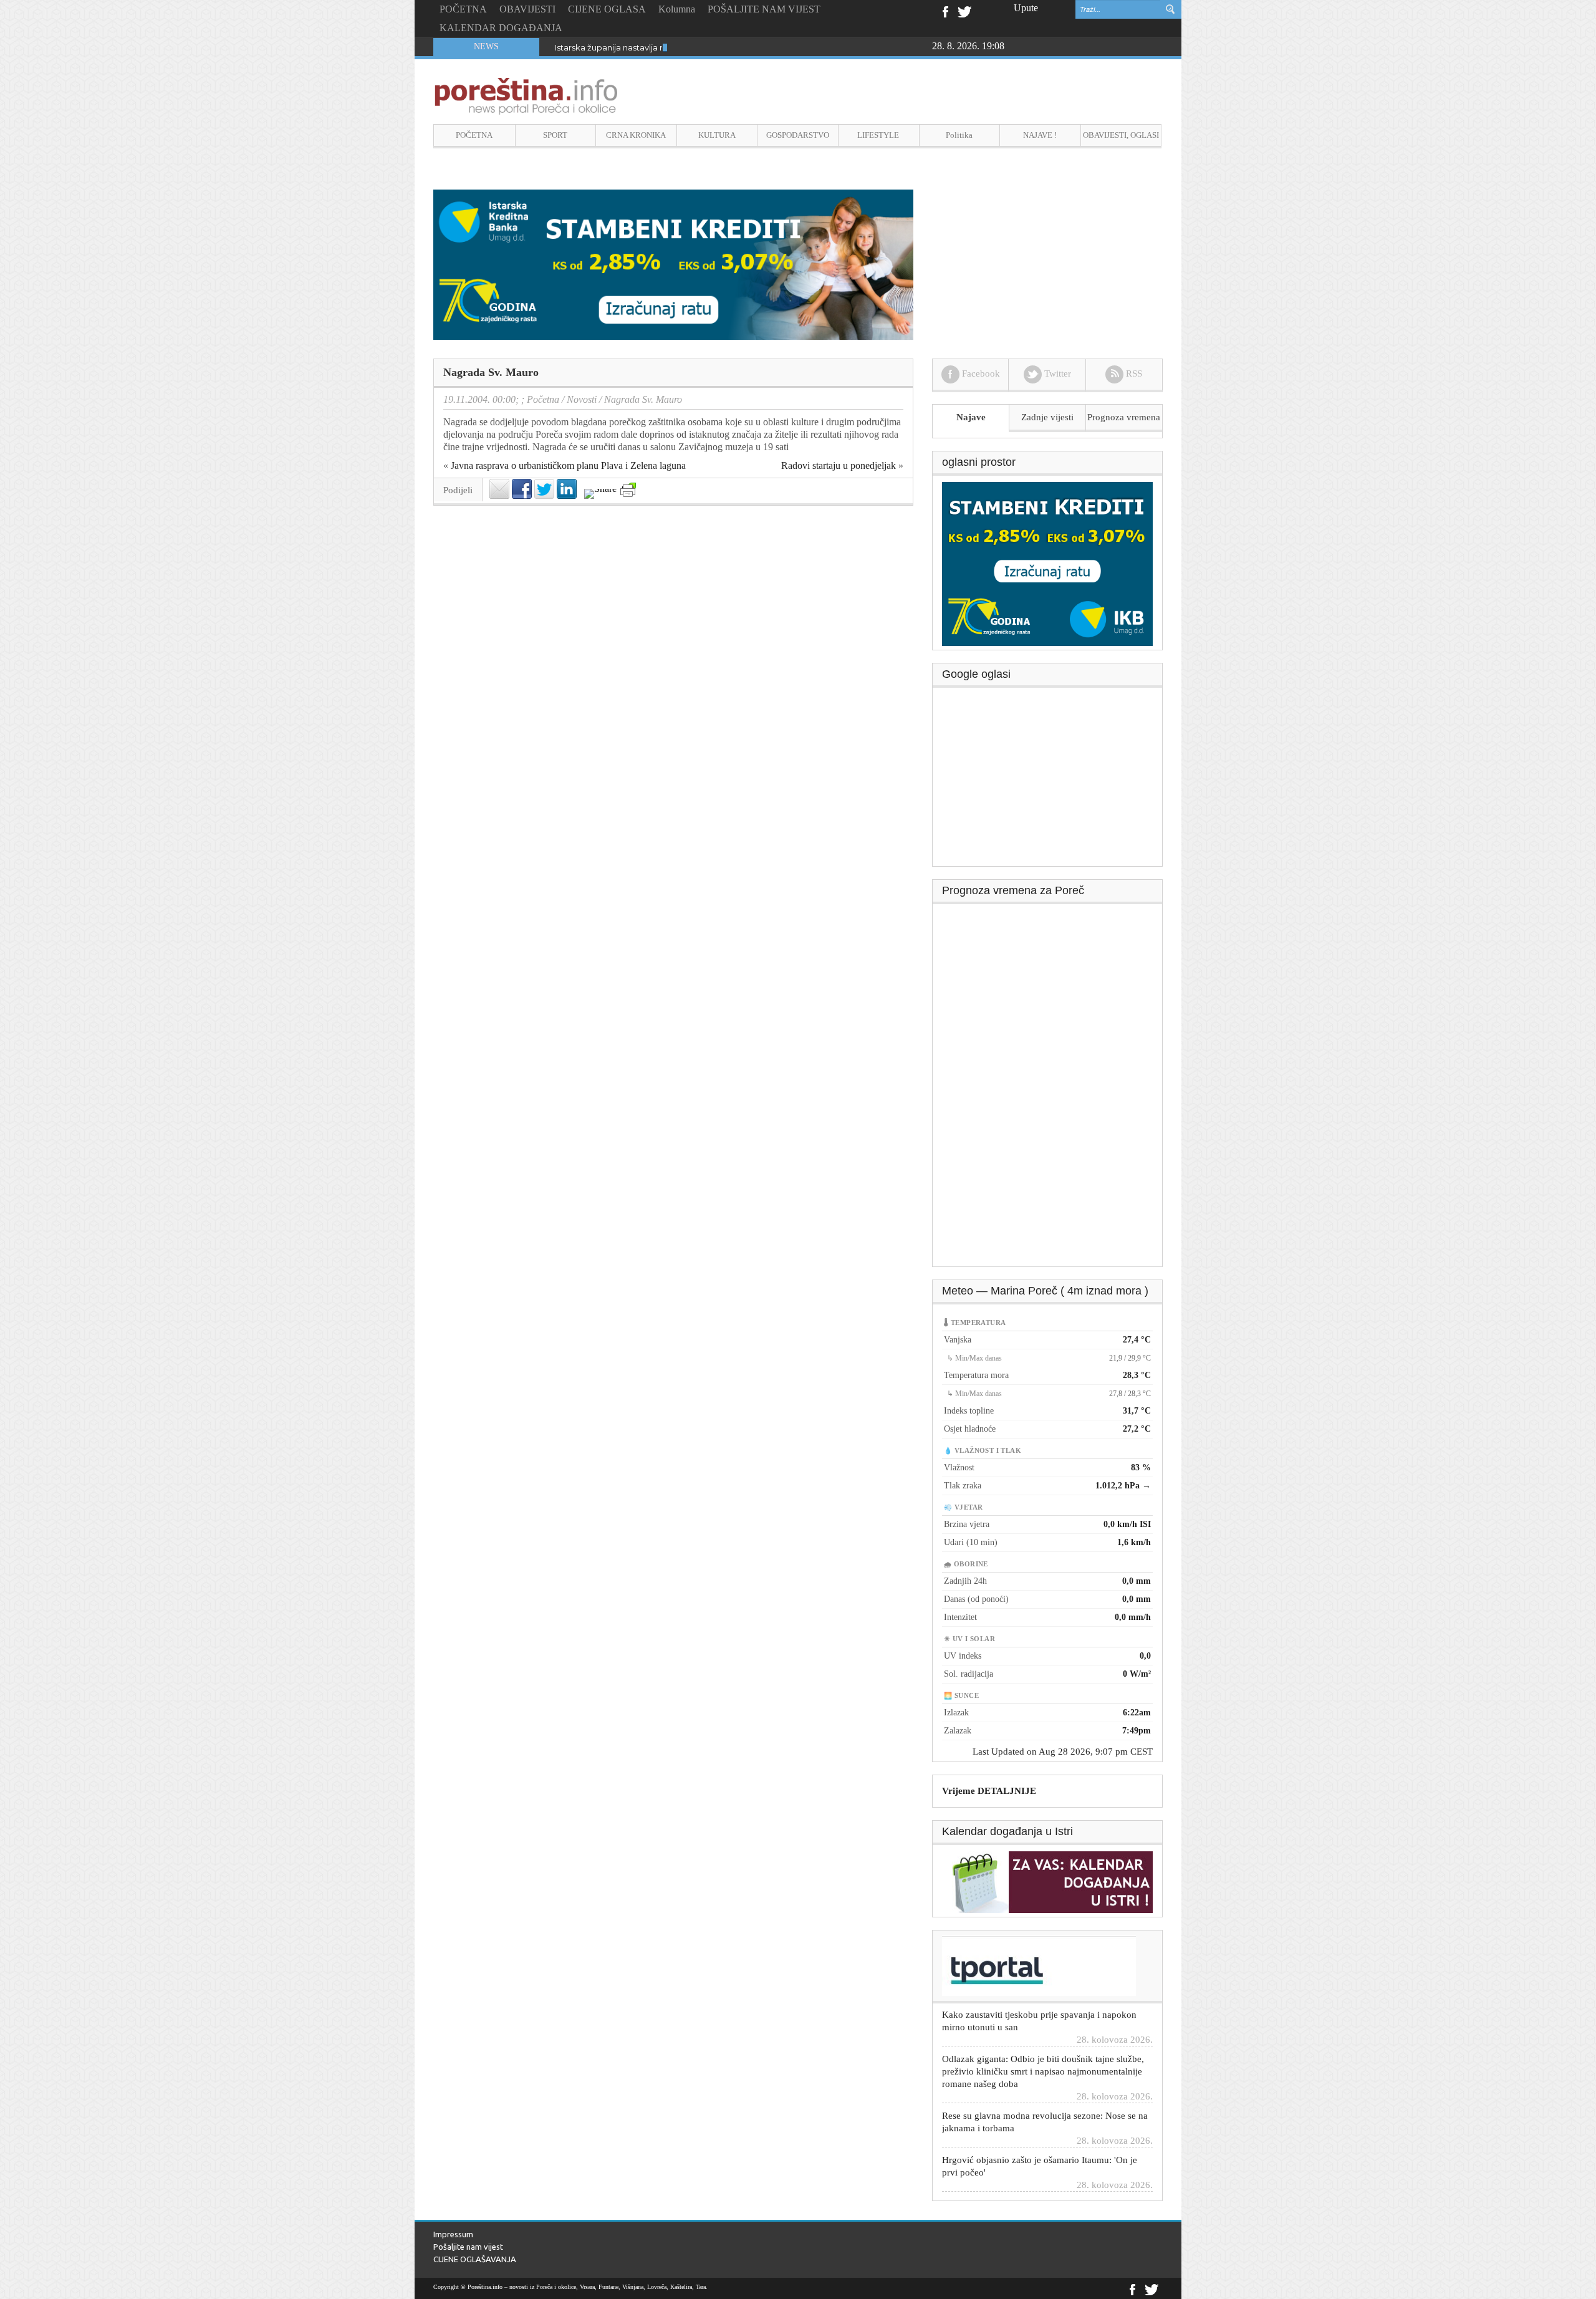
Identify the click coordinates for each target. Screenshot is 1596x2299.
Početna (543, 399)
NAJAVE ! (1040, 135)
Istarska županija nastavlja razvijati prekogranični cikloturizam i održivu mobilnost (716, 47)
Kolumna (677, 9)
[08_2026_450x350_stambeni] (1047, 563)
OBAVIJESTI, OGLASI (1121, 135)
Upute (1026, 8)
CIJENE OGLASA (607, 9)
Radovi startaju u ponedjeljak (839, 465)
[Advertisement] (1048, 781)
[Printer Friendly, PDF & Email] (628, 490)
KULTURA (717, 135)
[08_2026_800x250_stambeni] (673, 263)
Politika (959, 135)
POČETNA (463, 9)
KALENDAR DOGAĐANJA (501, 28)
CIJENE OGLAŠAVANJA (475, 2259)
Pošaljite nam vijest (468, 2247)
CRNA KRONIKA (636, 135)
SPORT (555, 135)
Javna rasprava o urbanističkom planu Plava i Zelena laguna (568, 465)
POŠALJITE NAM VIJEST (764, 9)
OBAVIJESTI (527, 9)
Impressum (453, 2234)
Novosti (582, 399)
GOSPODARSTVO (798, 135)
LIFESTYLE (878, 135)
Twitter (964, 11)
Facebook (945, 11)
